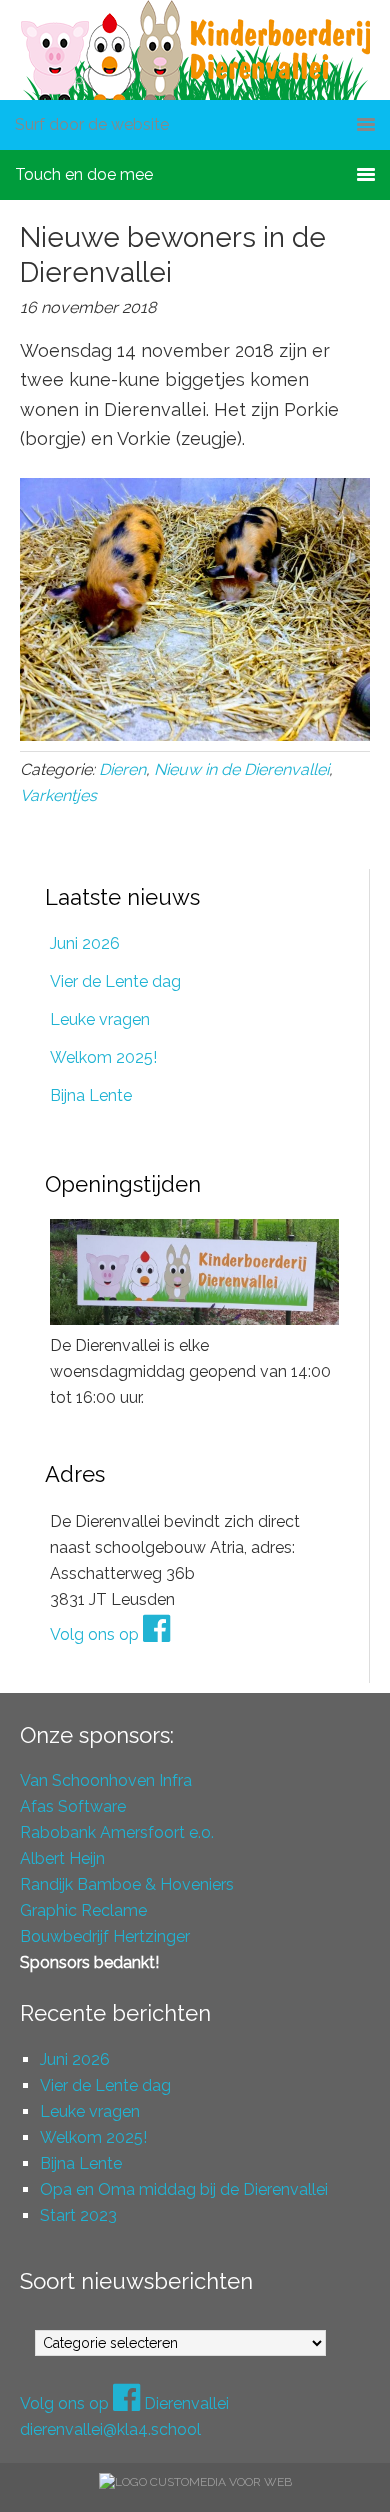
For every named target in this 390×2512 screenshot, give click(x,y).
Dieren (122, 769)
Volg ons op (96, 1634)
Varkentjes (58, 795)
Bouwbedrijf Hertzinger (105, 1936)
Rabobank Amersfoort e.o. (117, 1832)
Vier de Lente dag (115, 981)
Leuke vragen (100, 1019)
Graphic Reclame (83, 1910)
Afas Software (73, 1806)
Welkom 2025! (103, 1057)
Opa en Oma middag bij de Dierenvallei (184, 2189)
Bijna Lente (91, 1095)
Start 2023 (78, 2215)
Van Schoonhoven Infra (106, 1780)
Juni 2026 (85, 943)
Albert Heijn (62, 1858)
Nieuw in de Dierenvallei (241, 769)
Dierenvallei (195, 50)
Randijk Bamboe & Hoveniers (127, 1884)
